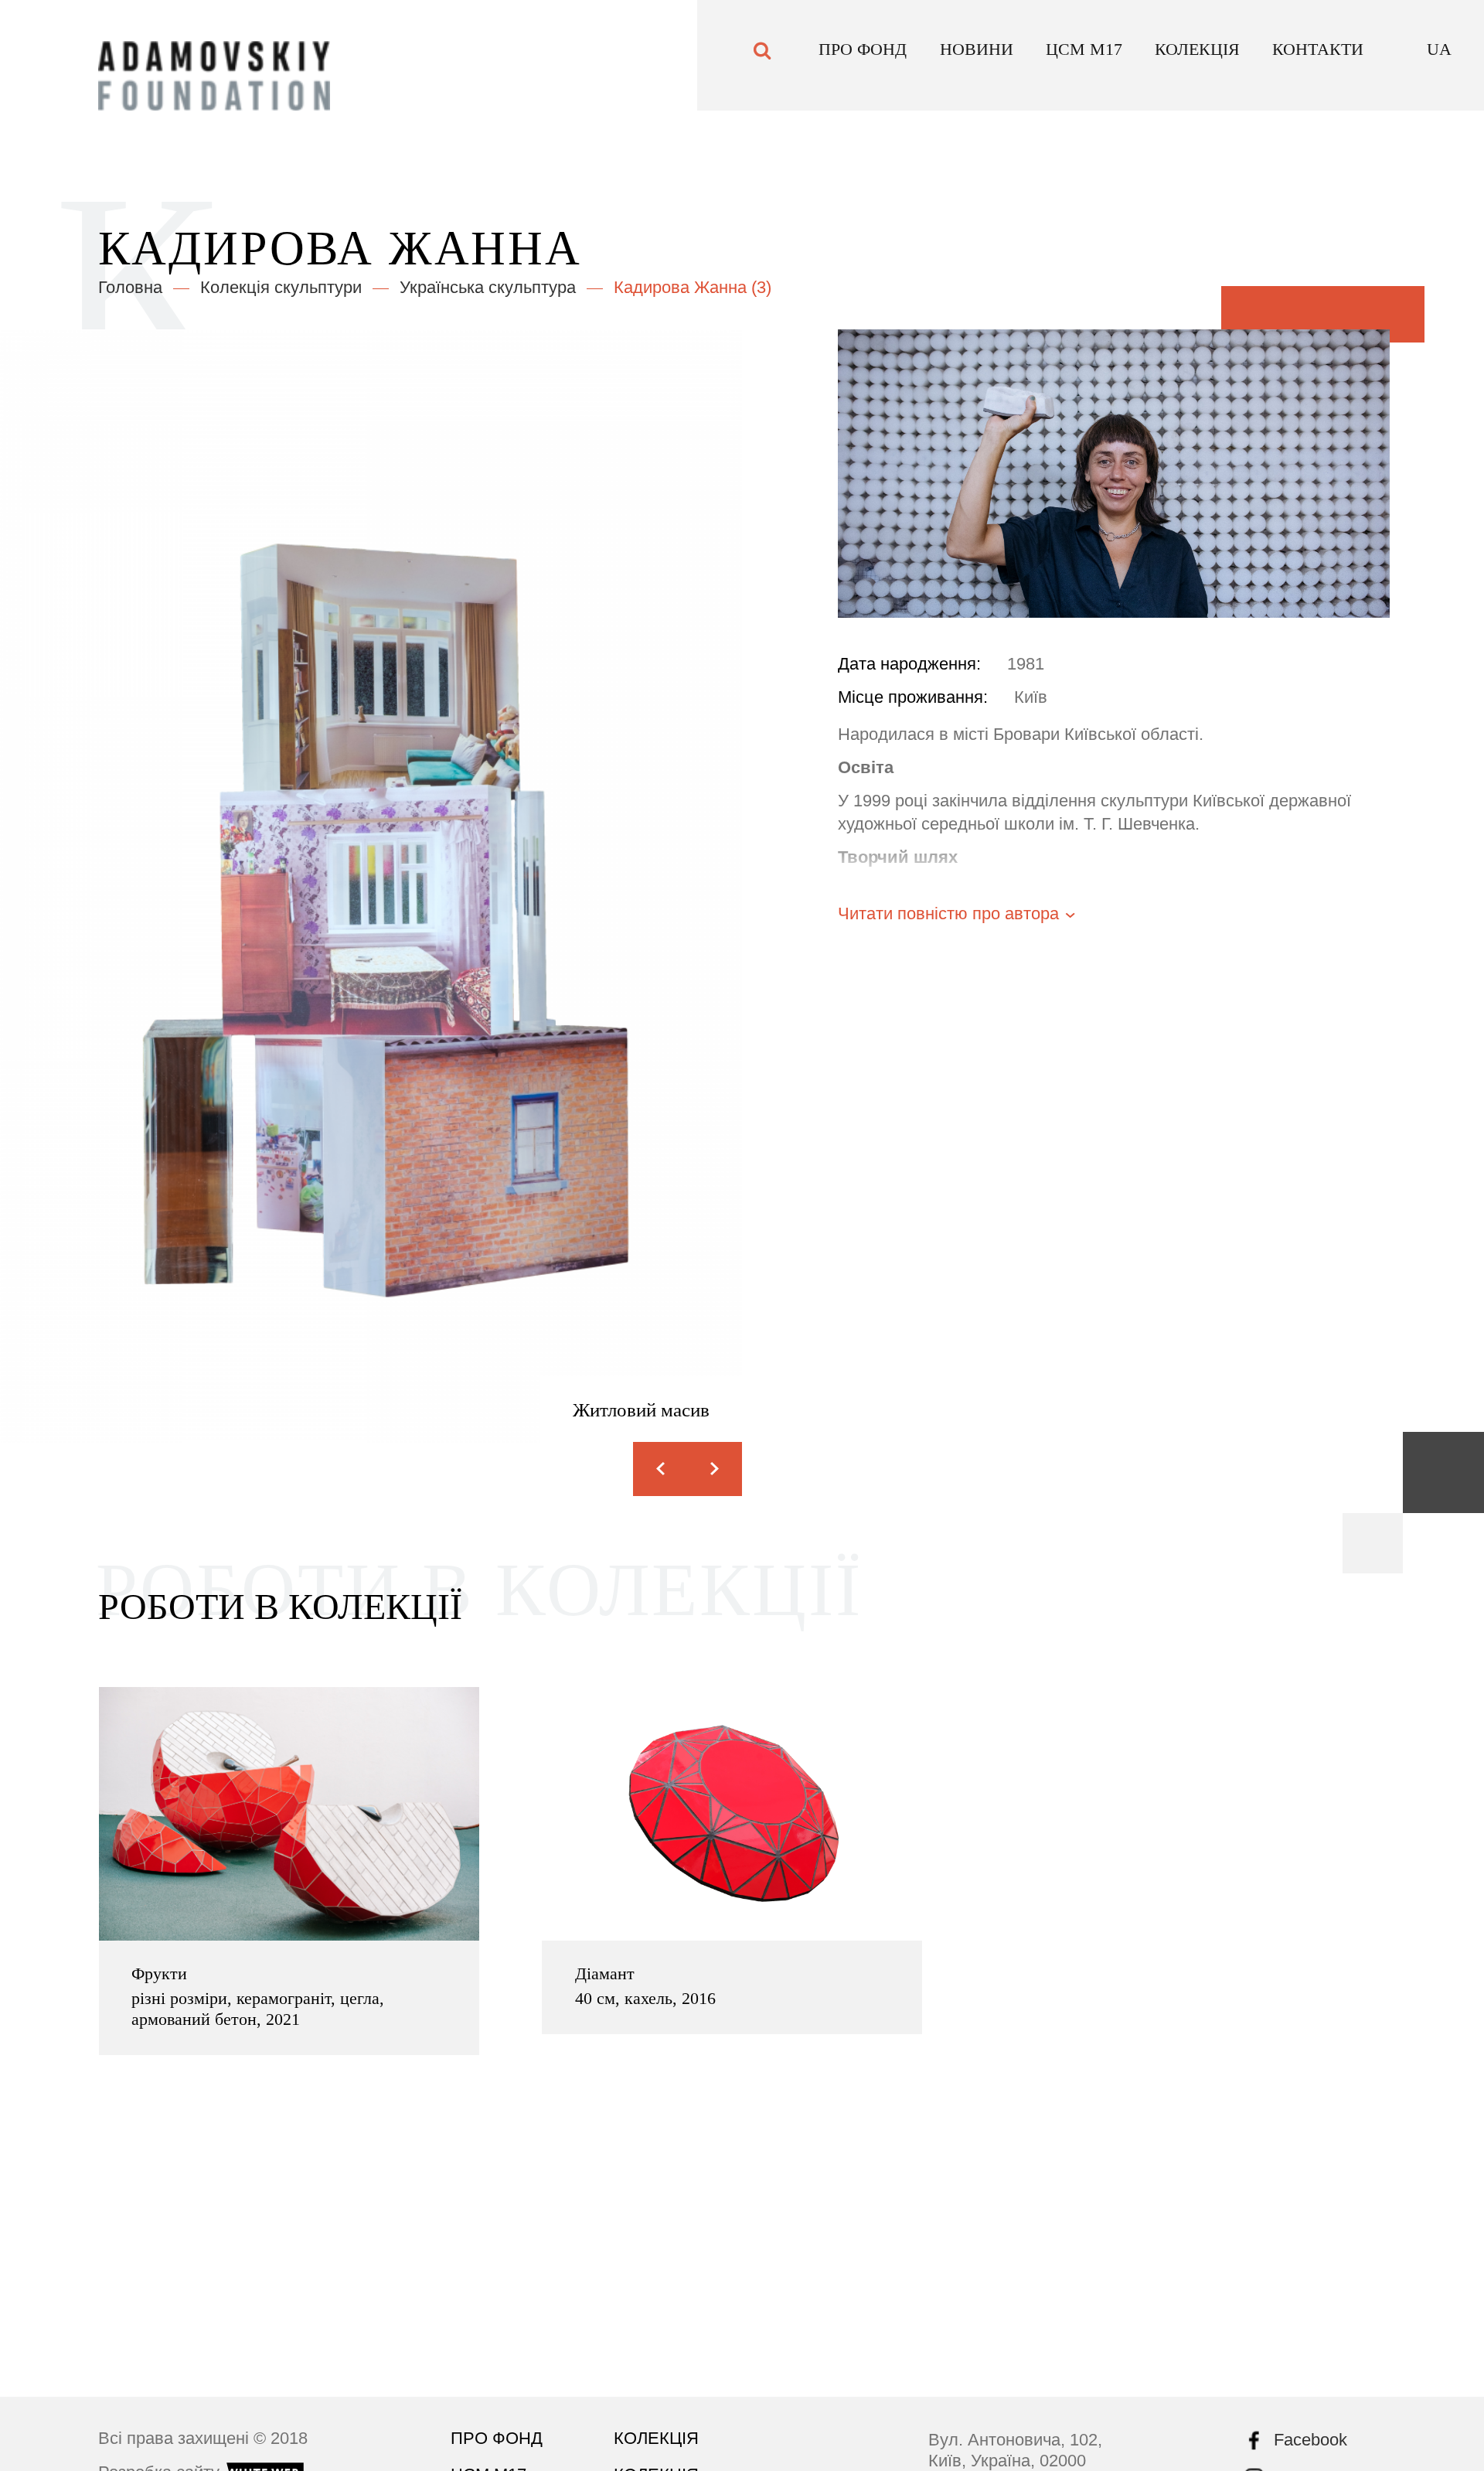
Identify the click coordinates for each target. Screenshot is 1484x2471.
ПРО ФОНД (863, 58)
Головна (130, 287)
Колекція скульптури (281, 287)
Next (715, 1469)
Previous (660, 1469)
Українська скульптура (488, 287)
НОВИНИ (977, 58)
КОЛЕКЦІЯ (1197, 58)
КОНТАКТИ (1318, 58)
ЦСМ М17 (1084, 58)
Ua (1439, 58)
